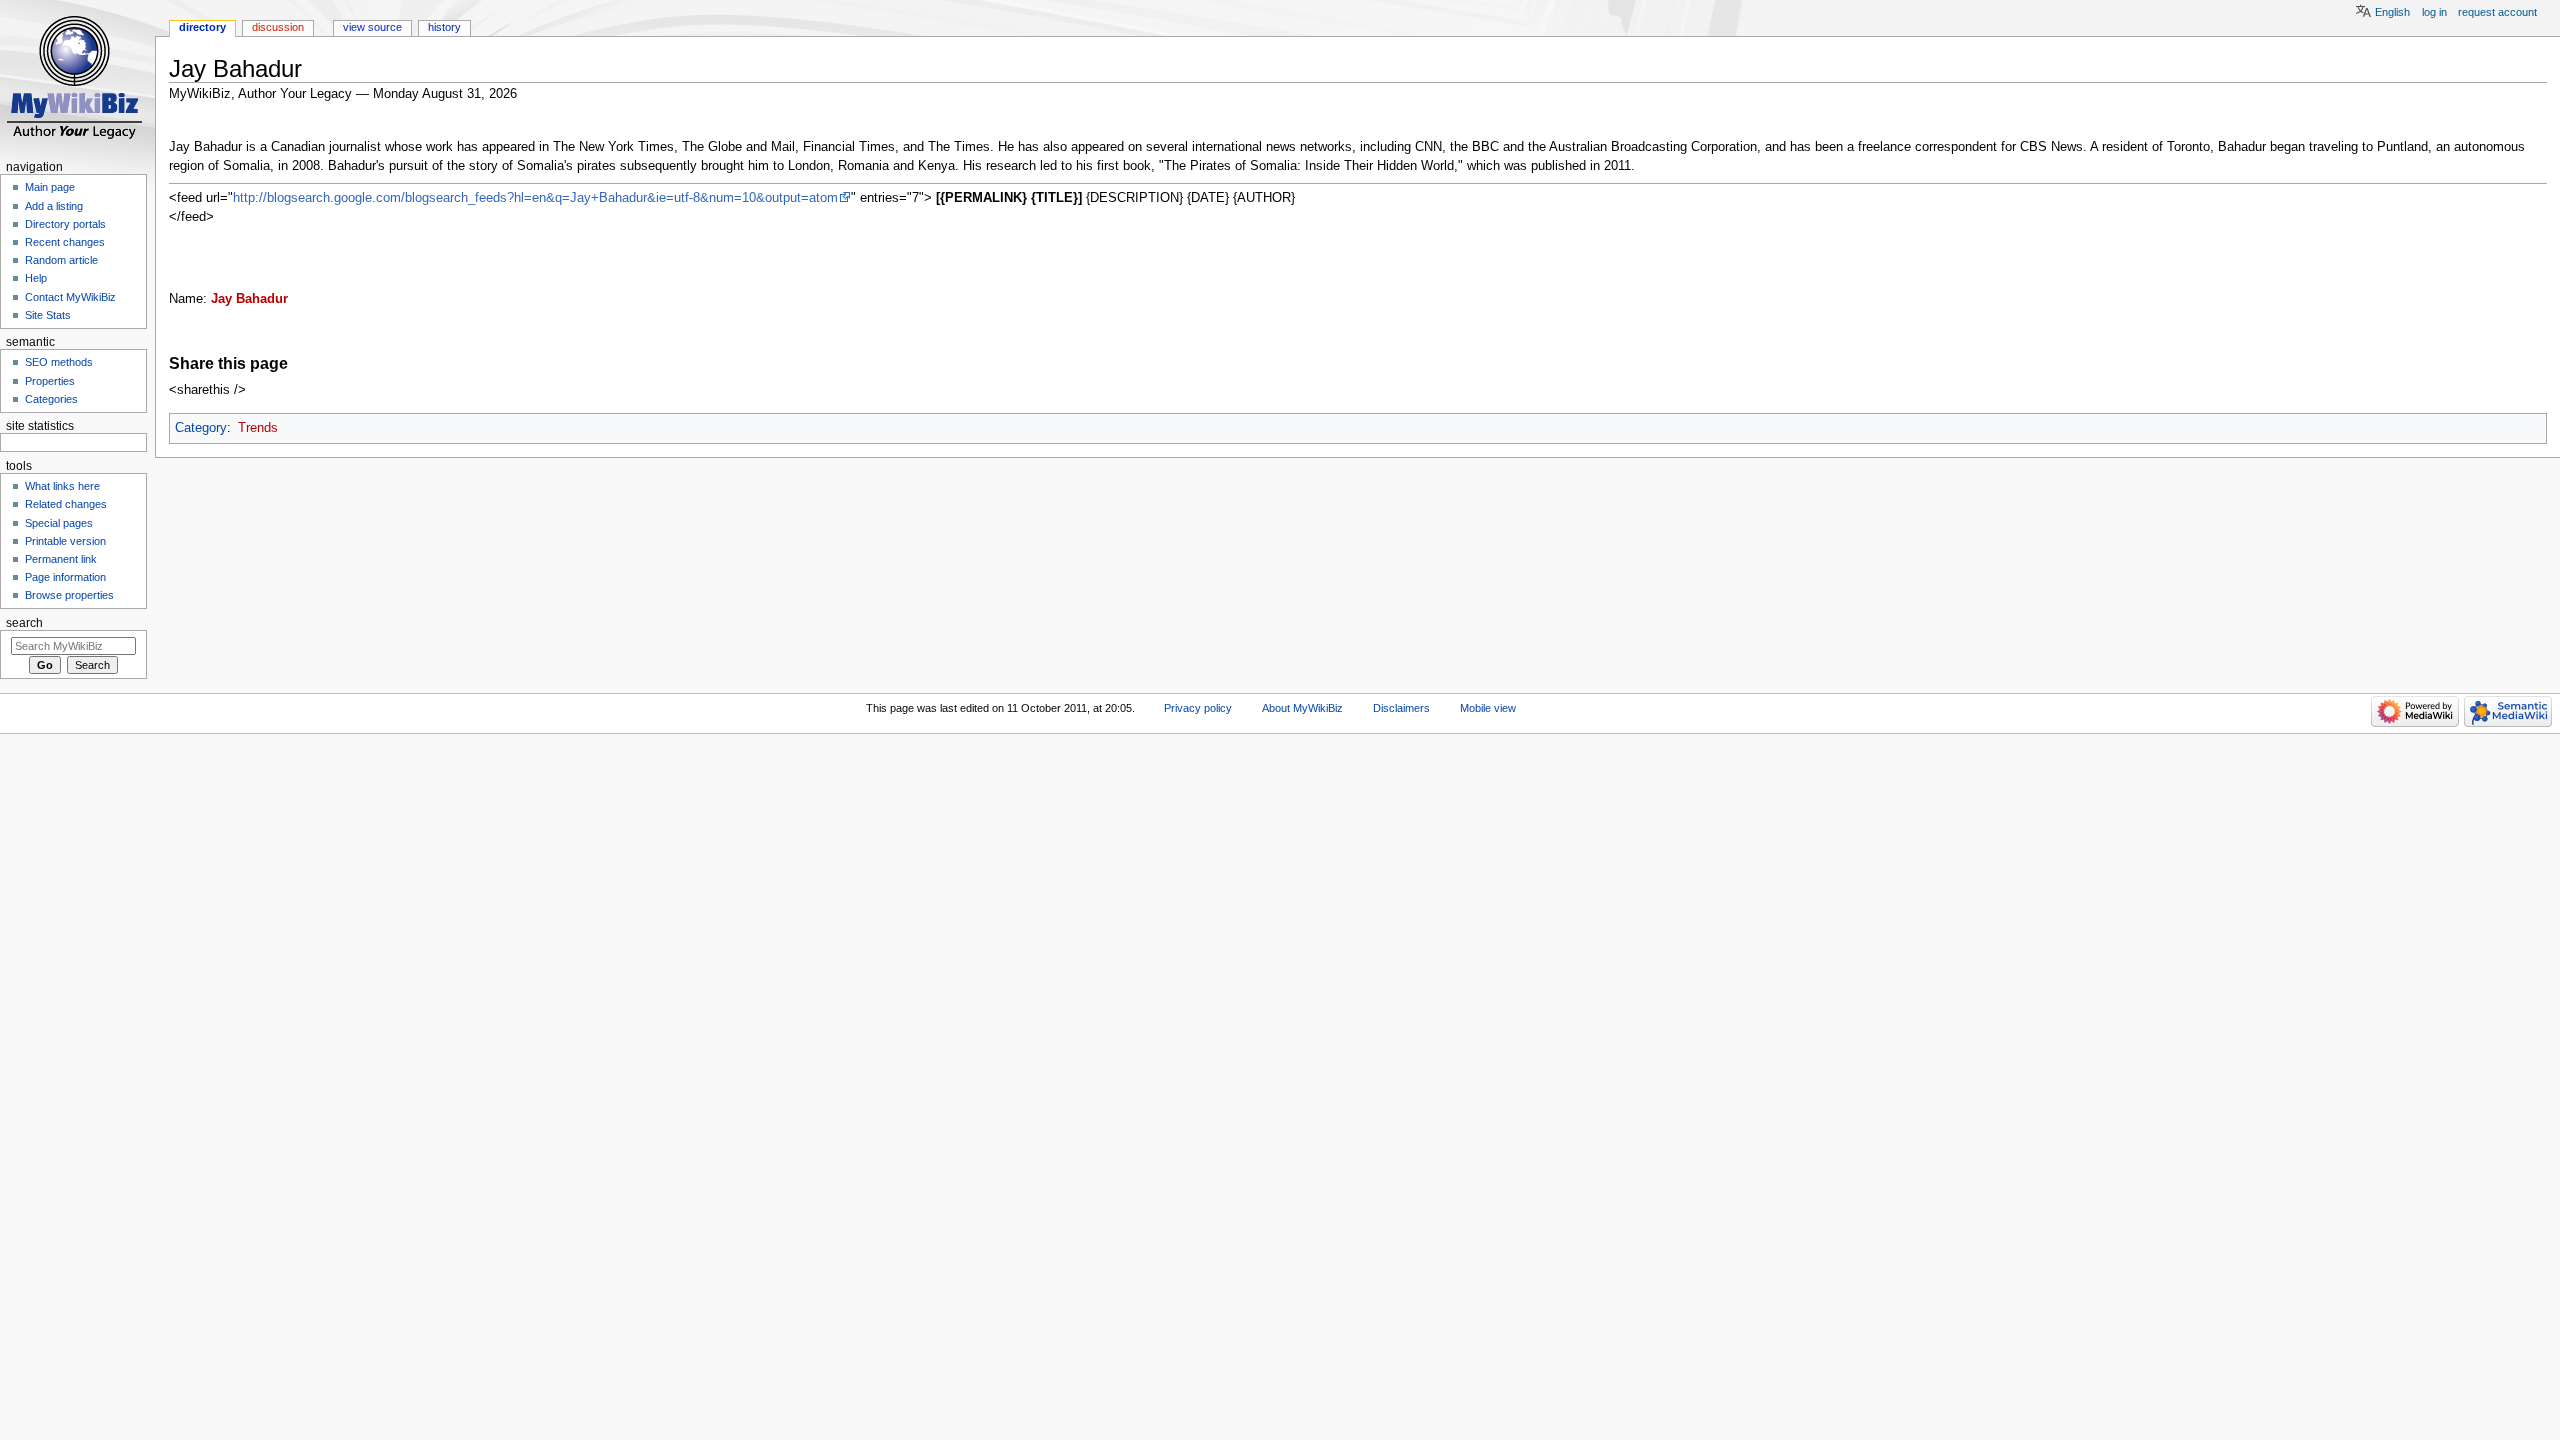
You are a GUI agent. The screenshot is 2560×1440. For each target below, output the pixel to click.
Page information (65, 577)
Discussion (278, 27)
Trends (258, 428)
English (2392, 12)
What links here (62, 486)
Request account (2497, 12)
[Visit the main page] (77, 77)
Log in (2434, 12)
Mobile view (1488, 708)
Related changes (66, 504)
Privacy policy (1198, 708)
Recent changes (65, 242)
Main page (50, 187)
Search (24, 623)
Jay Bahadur (249, 299)
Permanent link (61, 559)
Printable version (65, 541)
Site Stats (48, 315)
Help (36, 278)
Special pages (59, 523)
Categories (51, 399)
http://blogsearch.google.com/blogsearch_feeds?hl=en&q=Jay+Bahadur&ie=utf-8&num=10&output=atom (535, 198)
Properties (50, 381)
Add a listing (54, 206)
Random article (61, 260)
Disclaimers (1401, 708)
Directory (202, 27)
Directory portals (65, 224)
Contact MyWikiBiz (70, 297)
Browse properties (69, 595)
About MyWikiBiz (1302, 708)
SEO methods (59, 362)
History (444, 27)
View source (372, 27)
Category (201, 428)
